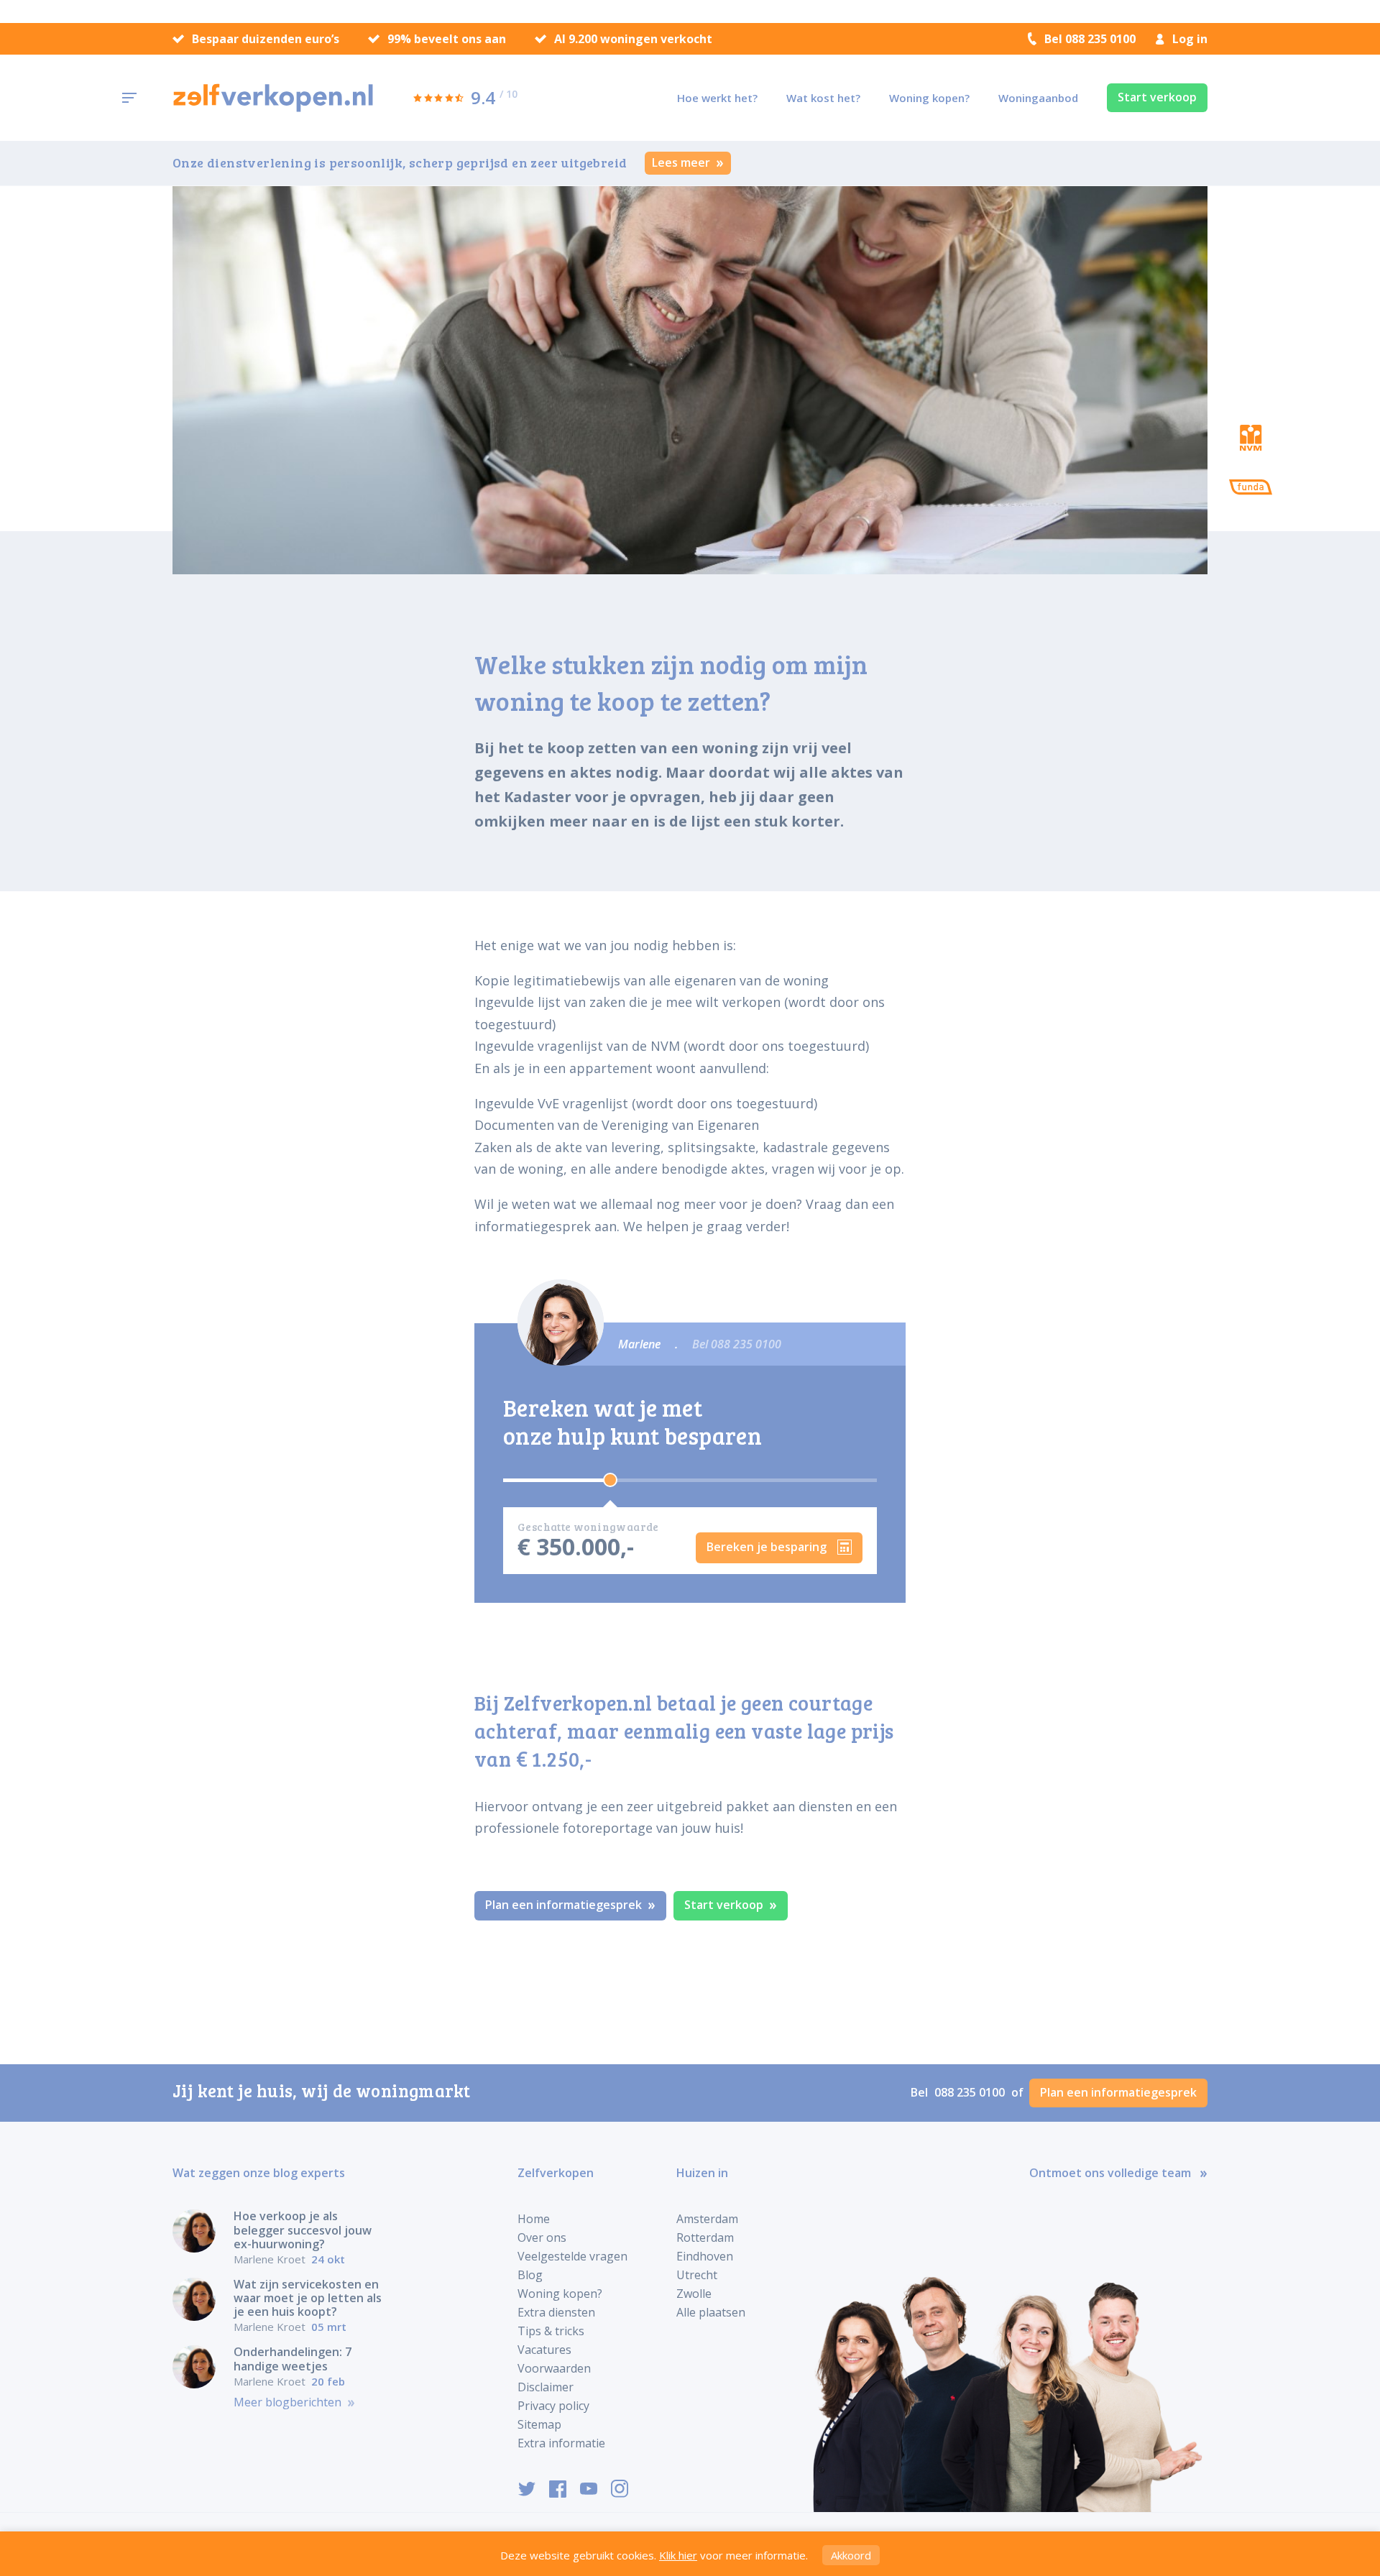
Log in (1190, 39)
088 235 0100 (971, 2092)
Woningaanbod (1038, 98)
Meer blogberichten (289, 2402)
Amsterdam (707, 2219)
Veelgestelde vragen (572, 2256)
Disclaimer (546, 2387)
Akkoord (851, 2555)
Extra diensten (556, 2312)
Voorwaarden (554, 2368)
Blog (530, 2275)
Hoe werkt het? (717, 98)
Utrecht (697, 2275)
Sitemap (539, 2424)
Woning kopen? (929, 98)
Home (534, 2219)
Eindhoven (705, 2256)
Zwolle (694, 2294)
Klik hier (678, 2555)
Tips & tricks (551, 2331)
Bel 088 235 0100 (1090, 39)
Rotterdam (705, 2237)
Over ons (542, 2237)
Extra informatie (561, 2443)
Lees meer (682, 162)
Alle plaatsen (711, 2312)
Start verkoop (1157, 97)
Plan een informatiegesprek (565, 1905)
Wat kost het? (823, 98)
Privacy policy (553, 2406)
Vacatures (544, 2350)
